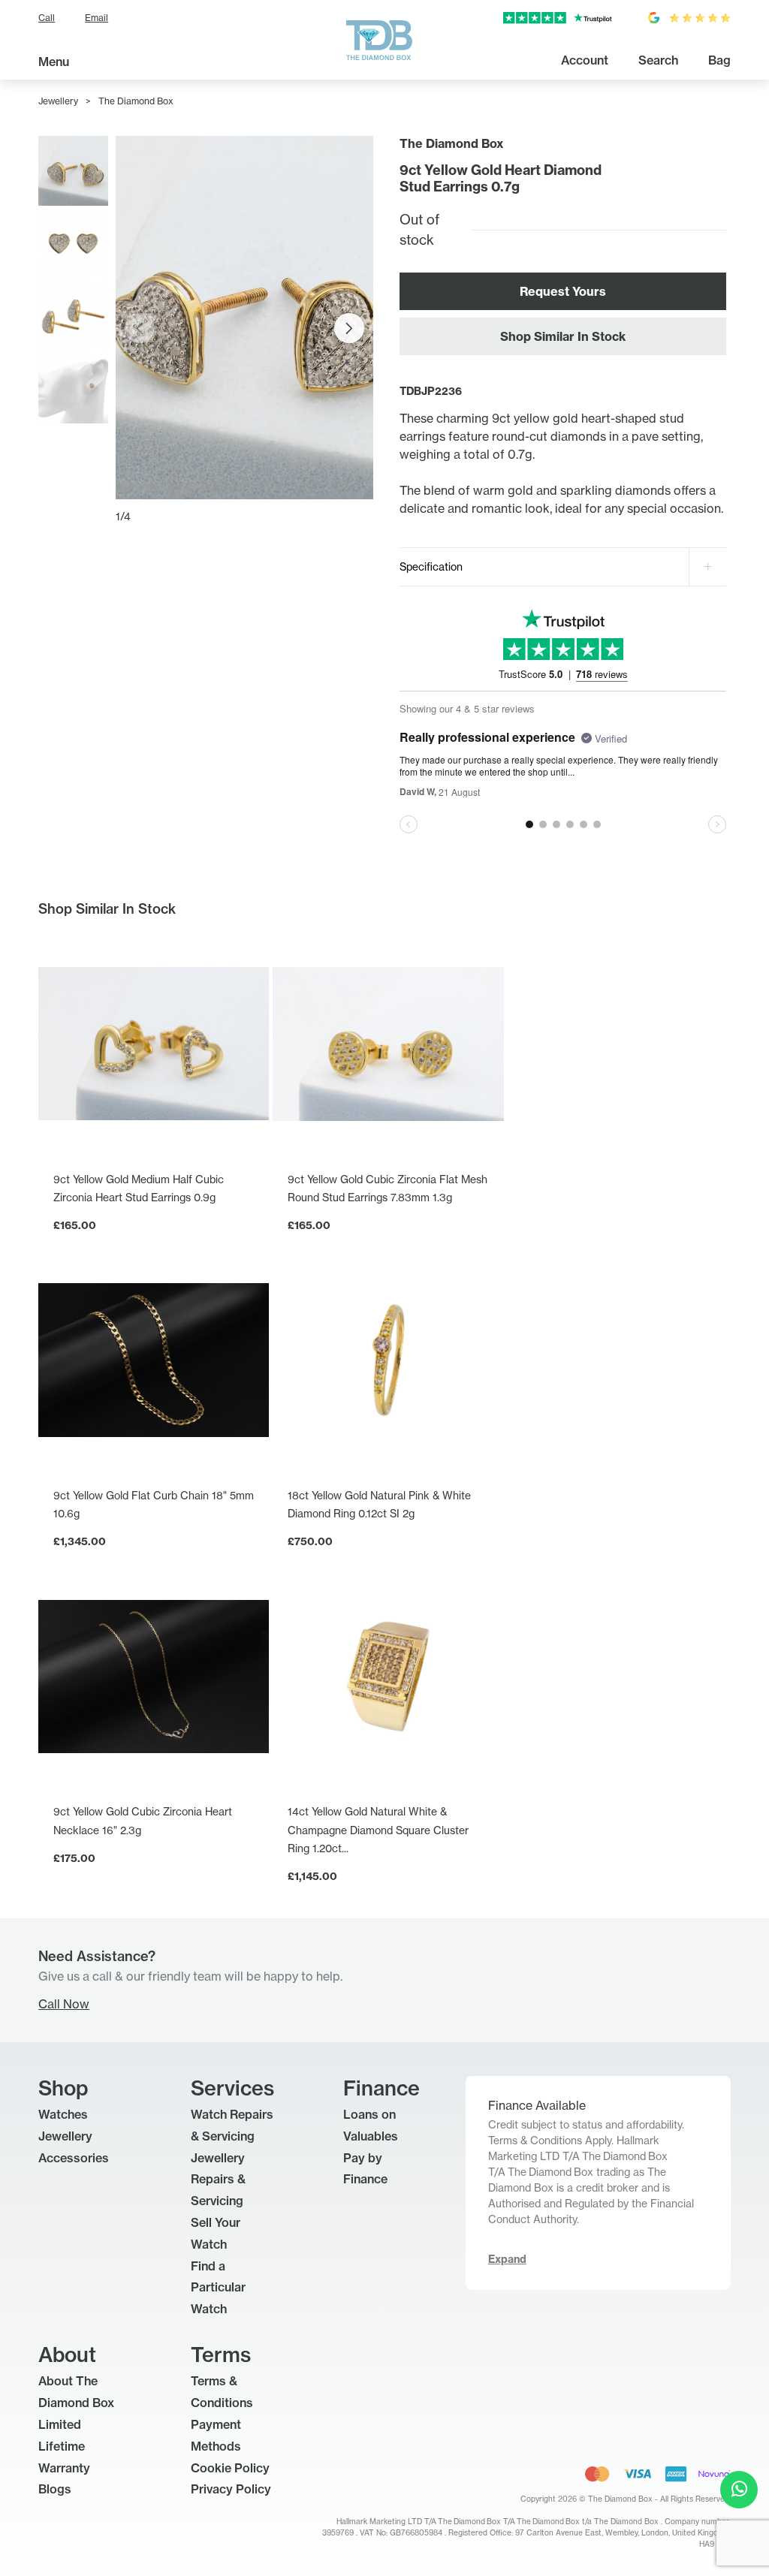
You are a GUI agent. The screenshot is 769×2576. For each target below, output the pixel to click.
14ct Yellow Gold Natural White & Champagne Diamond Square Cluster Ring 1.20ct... (378, 1829)
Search (658, 60)
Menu (54, 62)
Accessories (74, 2158)
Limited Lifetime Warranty (64, 2446)
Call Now (64, 2004)
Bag (719, 60)
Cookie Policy (230, 2468)
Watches (63, 2114)
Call (47, 18)
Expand (507, 2259)
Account (585, 60)
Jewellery (58, 101)
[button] (349, 328)
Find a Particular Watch (218, 2288)
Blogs (55, 2489)
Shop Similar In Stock (563, 336)
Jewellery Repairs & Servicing (218, 2180)
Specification (431, 566)
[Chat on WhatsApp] (739, 2490)
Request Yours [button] (563, 291)
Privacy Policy (231, 2489)
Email (97, 18)
